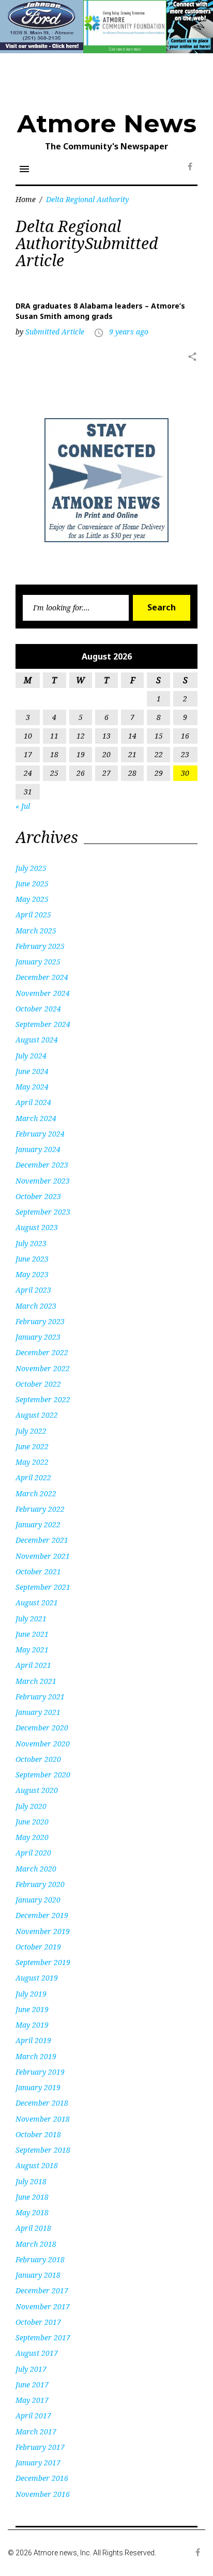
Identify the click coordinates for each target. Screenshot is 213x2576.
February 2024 (40, 1134)
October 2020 (38, 1759)
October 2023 (38, 1196)
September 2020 (43, 1775)
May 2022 (32, 1462)
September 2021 (43, 1587)
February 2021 (40, 1697)
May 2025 (32, 899)
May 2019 (32, 2025)
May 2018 (32, 2212)
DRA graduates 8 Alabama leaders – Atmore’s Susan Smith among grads (100, 311)
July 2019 (31, 1994)
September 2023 (43, 1212)
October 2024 (38, 1009)
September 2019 (43, 1962)
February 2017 (40, 2447)
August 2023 (37, 1227)
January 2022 (38, 1524)
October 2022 (38, 1384)
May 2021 (32, 1650)
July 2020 (31, 1806)
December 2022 (42, 1352)
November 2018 (43, 2119)
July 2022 (31, 1431)
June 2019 (32, 2009)
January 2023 (38, 1337)
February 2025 (40, 946)
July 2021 (31, 1619)
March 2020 (36, 1869)
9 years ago (129, 332)
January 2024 (38, 1149)
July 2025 (31, 868)
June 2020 (32, 1822)
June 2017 (32, 2385)
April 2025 (33, 915)
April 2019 (33, 2040)
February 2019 (40, 2072)
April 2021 (33, 1665)
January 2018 (38, 2275)
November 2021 (43, 1556)
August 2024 (37, 1040)
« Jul (23, 806)
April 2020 (33, 1853)
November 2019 (43, 1931)
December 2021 (42, 1540)
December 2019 (42, 1915)
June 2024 (32, 1071)
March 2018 (36, 2244)
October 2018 (38, 2134)
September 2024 (43, 1024)
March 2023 (36, 1306)
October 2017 (38, 2322)
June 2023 (32, 1259)
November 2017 (43, 2306)
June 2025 (32, 884)
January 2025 (38, 962)
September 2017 (43, 2337)
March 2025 (36, 931)
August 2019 (37, 1978)
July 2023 (31, 1243)
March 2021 (36, 1681)
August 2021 (37, 1603)
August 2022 (37, 1415)
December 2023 (42, 1165)
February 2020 (40, 1884)
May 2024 (32, 1087)
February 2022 (40, 1509)
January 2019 (38, 2087)
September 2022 (43, 1399)
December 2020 (42, 1728)
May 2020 (32, 1837)
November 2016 (43, 2494)
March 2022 (36, 1493)
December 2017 (42, 2290)
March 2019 (36, 2056)
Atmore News (107, 124)
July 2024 (31, 1056)
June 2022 (32, 1446)
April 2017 (33, 2416)
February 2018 (40, 2259)
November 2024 (43, 993)
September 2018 (43, 2150)
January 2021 (38, 1712)
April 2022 (33, 1477)
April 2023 (33, 1290)
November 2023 (43, 1181)
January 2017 (38, 2463)
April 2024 (33, 1102)
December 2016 (42, 2478)
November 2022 (43, 1368)
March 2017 (36, 2432)
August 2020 (37, 1790)
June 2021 (32, 1634)
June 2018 (32, 2197)
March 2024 (36, 1118)
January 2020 (38, 1900)
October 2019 (38, 1947)
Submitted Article (55, 332)
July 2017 (31, 2369)
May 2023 (32, 1274)
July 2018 (31, 2181)
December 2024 (42, 977)
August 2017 (37, 2353)
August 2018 (37, 2165)
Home (26, 199)
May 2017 (32, 2400)
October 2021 (38, 1571)
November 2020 (43, 1744)
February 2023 (40, 1321)
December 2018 (42, 2103)
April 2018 (33, 2228)
